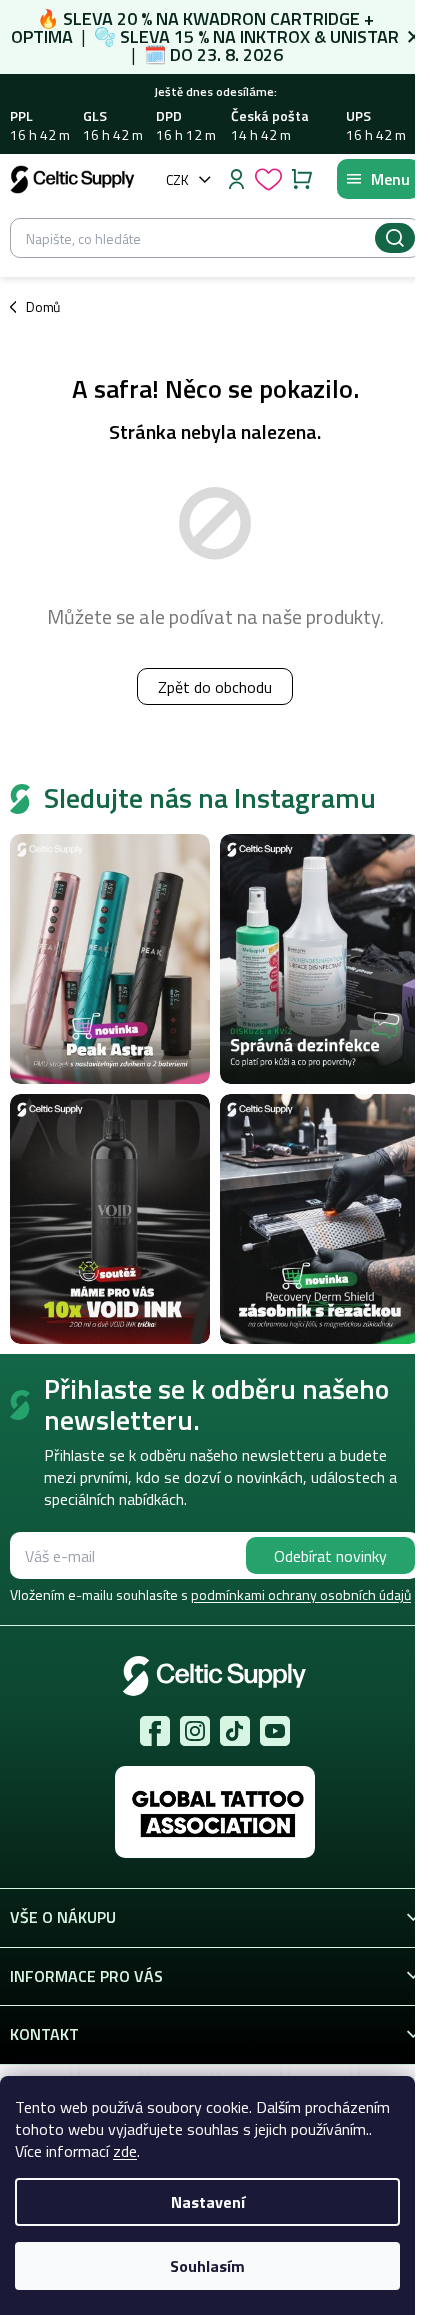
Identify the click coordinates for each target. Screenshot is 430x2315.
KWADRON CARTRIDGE (271, 18)
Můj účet (236, 179)
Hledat (395, 238)
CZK (177, 179)
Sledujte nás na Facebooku (155, 1731)
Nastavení (208, 2202)
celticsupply (195, 1731)
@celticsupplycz (235, 1731)
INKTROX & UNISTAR (319, 36)
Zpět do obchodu (215, 687)
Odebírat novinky (330, 1556)
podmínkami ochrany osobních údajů (301, 1594)
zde (125, 2151)
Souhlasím (207, 2266)
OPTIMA (42, 36)
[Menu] (378, 179)
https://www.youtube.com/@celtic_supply (275, 1731)
